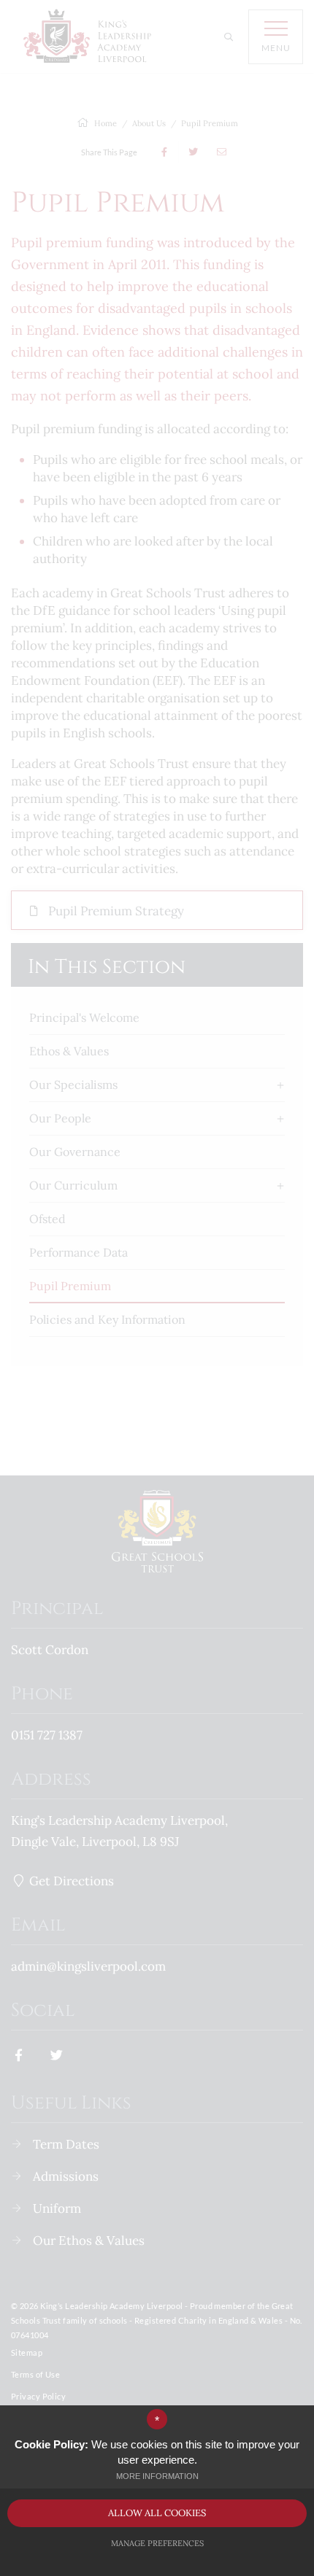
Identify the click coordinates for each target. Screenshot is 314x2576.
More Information (157, 2476)
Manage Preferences (157, 2543)
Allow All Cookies (157, 2513)
